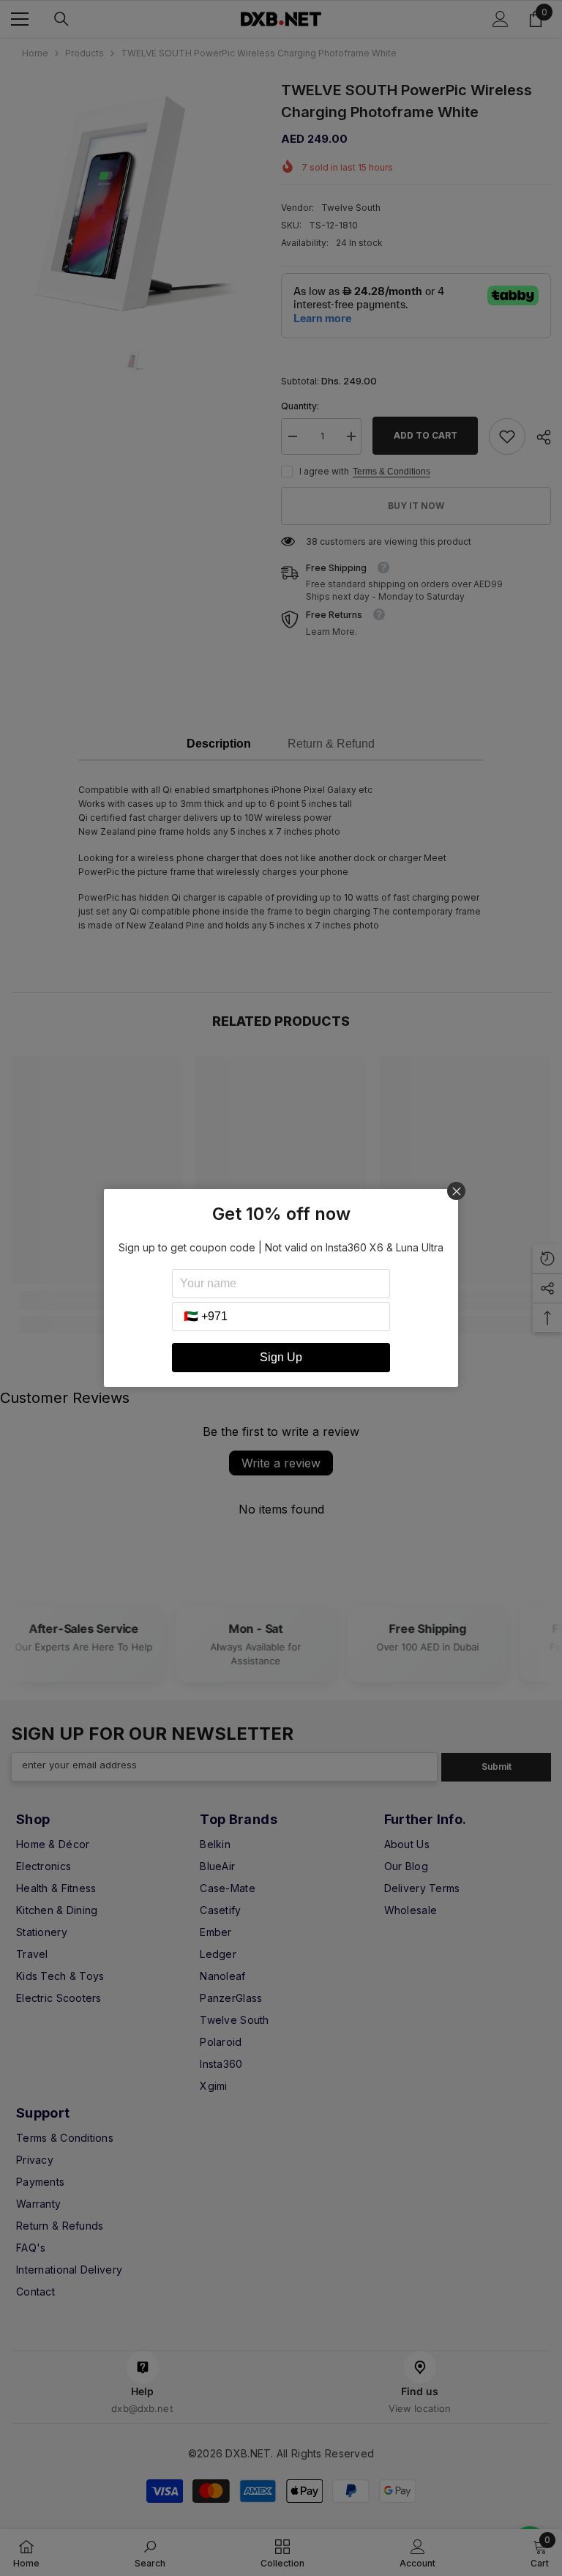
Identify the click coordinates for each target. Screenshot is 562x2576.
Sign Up (281, 1357)
